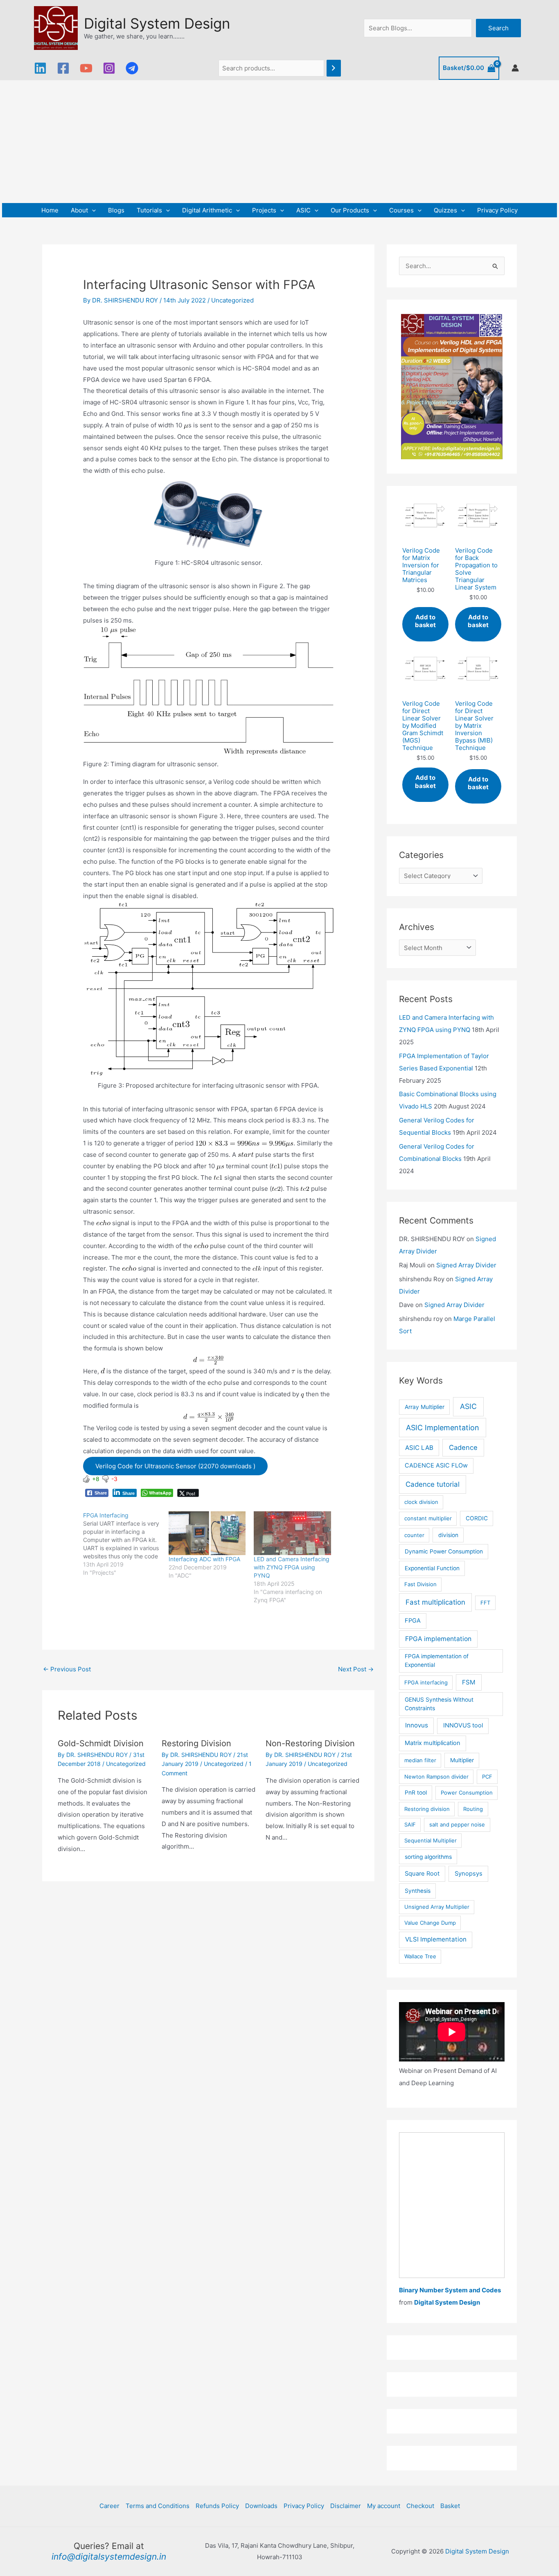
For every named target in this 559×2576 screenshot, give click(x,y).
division (448, 1535)
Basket (450, 2506)
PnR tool (416, 1793)
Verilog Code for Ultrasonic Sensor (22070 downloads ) (175, 1466)
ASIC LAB (419, 1448)
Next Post (356, 1669)
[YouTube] (86, 68)
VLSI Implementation (436, 1939)
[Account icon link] (515, 68)
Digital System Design (157, 23)
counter (414, 1535)
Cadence (463, 1447)
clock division (421, 1502)
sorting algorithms (428, 1857)
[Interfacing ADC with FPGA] (207, 1533)
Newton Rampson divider (436, 1777)
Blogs (116, 210)
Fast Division (420, 1584)
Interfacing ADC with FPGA (204, 1559)
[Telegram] (132, 68)
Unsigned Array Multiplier (437, 1907)
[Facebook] (63, 68)
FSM (469, 1682)
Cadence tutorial (433, 1484)
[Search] (334, 68)
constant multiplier (428, 1518)
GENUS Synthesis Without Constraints (439, 1704)
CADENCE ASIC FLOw (436, 1465)
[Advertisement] (279, 142)
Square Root (422, 1874)
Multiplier (462, 1760)
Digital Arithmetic (207, 210)
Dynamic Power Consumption (444, 1551)
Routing (473, 1809)
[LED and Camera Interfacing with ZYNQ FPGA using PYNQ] (292, 1533)
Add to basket (425, 621)
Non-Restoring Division (310, 1743)
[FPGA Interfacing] (126, 1544)
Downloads (261, 2506)
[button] (92, 210)
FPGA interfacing (426, 1682)
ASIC (303, 210)
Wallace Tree (420, 1956)
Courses (401, 210)
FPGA (413, 1621)
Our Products (350, 210)
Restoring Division (196, 1743)
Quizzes (445, 210)
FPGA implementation (438, 1639)
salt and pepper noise (457, 1824)
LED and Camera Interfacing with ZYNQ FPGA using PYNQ (292, 1567)
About (79, 210)
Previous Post (67, 1669)
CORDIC (477, 1518)
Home (50, 210)
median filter (420, 1760)
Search (498, 28)
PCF (487, 1777)
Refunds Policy (217, 2506)
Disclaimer (346, 2506)
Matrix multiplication (433, 1743)
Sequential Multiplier (431, 1840)
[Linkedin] (40, 68)
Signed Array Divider (466, 1265)
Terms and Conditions (158, 2506)
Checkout (420, 2506)
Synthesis (418, 1891)
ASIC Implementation (443, 1428)
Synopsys (469, 1874)
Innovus (417, 1725)
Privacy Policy (497, 210)
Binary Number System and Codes (450, 2290)
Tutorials (149, 210)
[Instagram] (109, 68)
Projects (264, 210)
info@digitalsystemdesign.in (109, 2557)
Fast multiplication (435, 1602)
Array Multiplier (425, 1407)
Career (109, 2506)
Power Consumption (467, 1793)
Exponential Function (432, 1568)
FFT (485, 1603)
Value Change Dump (430, 1923)
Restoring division (427, 1809)
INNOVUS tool (463, 1725)
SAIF (410, 1824)
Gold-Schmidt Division (101, 1743)
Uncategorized (232, 300)
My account (384, 2506)
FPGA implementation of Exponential (437, 1661)
